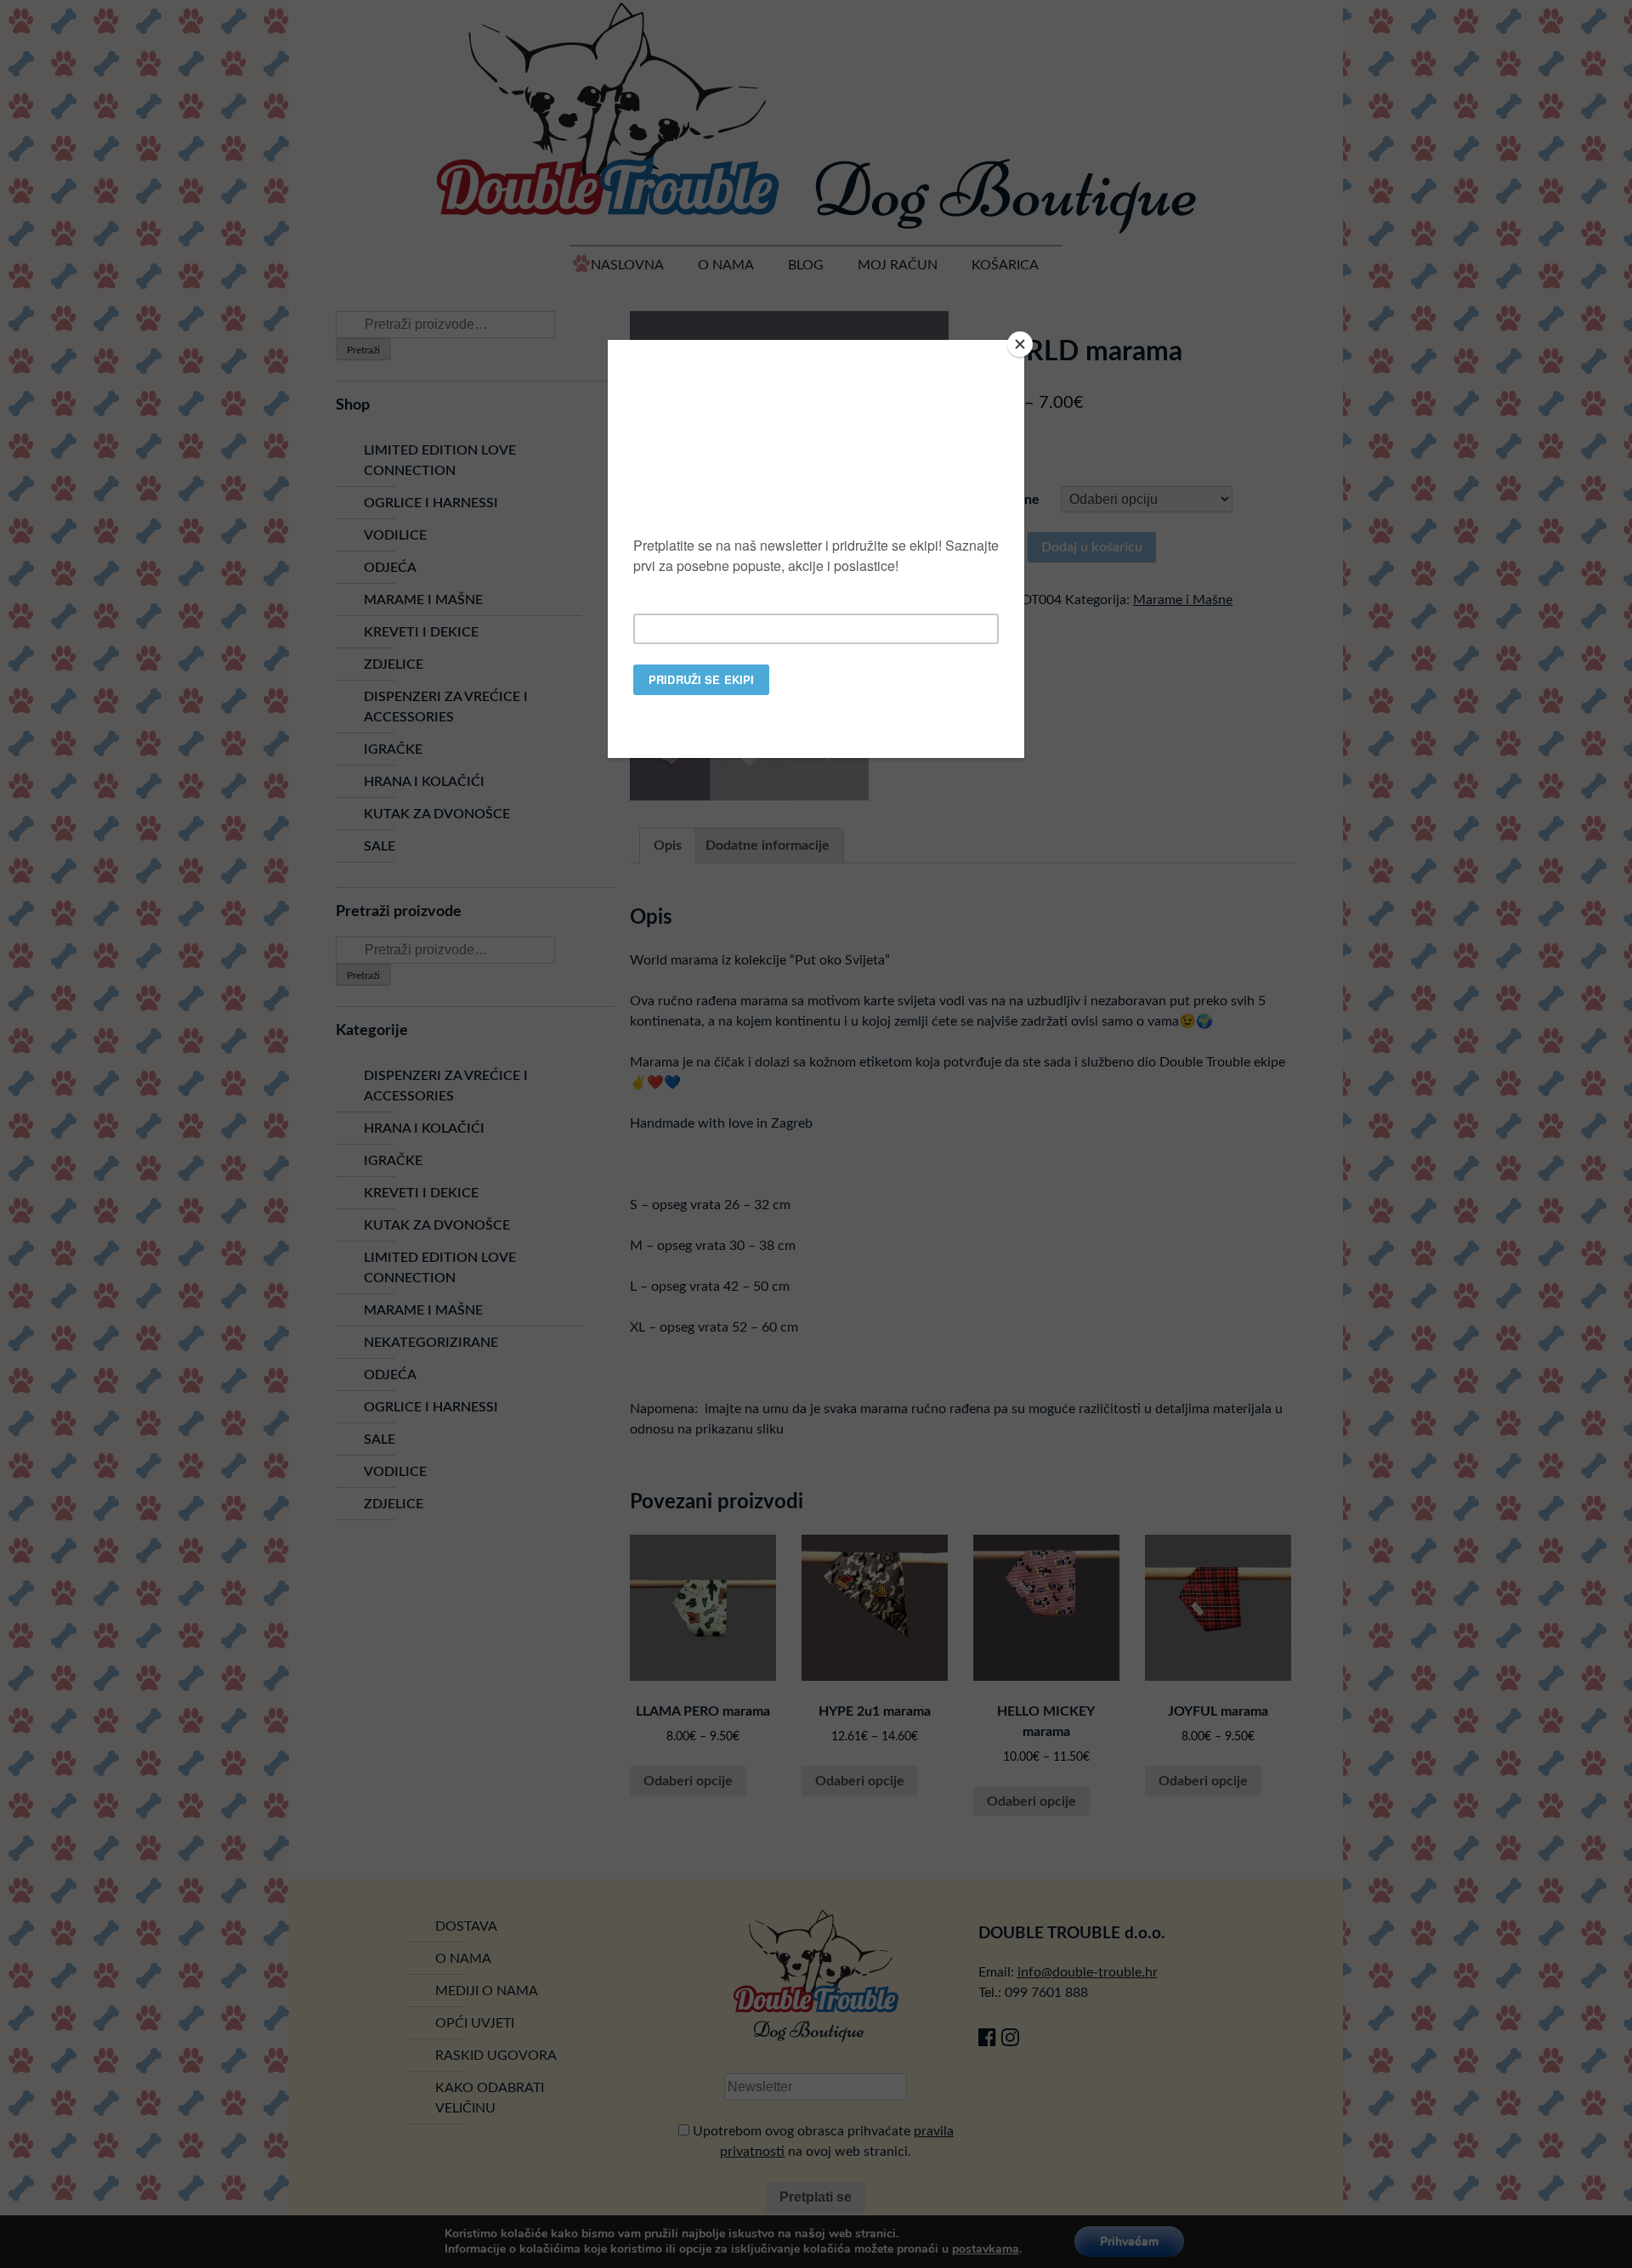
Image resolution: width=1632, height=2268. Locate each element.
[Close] (1020, 344)
